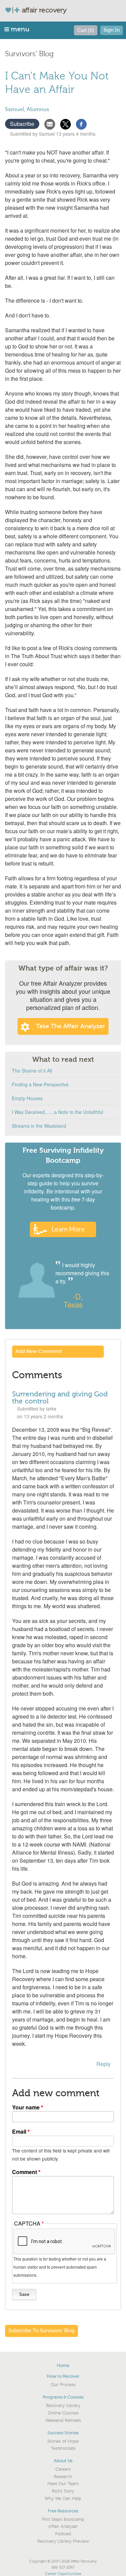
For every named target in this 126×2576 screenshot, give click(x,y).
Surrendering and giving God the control (60, 1398)
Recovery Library (63, 2406)
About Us (63, 2461)
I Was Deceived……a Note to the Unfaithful (57, 1112)
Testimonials (63, 2448)
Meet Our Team (63, 2484)
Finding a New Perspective (40, 1084)
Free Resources (63, 2511)
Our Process (63, 2385)
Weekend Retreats (63, 2420)
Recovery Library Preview (63, 2541)
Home (63, 2365)
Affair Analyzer (63, 2527)
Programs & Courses (63, 2397)
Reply (103, 2064)
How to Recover (63, 2376)
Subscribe (22, 124)
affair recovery (44, 10)
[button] (17, 29)
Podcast (63, 2534)
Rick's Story (63, 2491)
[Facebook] (81, 123)
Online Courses (63, 2413)
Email (19, 2131)
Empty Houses (27, 1098)
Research (63, 2477)
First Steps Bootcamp (63, 2519)
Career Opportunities (63, 2574)
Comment (25, 2172)
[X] (66, 123)
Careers (63, 2469)
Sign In (112, 30)
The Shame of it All (32, 1071)
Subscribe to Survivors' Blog (41, 2331)
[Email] (50, 123)
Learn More (68, 1229)
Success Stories (63, 2433)
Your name (26, 2107)
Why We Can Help (63, 2499)
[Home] (15, 10)
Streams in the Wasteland (39, 1126)
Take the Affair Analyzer (71, 1026)
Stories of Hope (63, 2441)
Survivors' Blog (29, 54)
